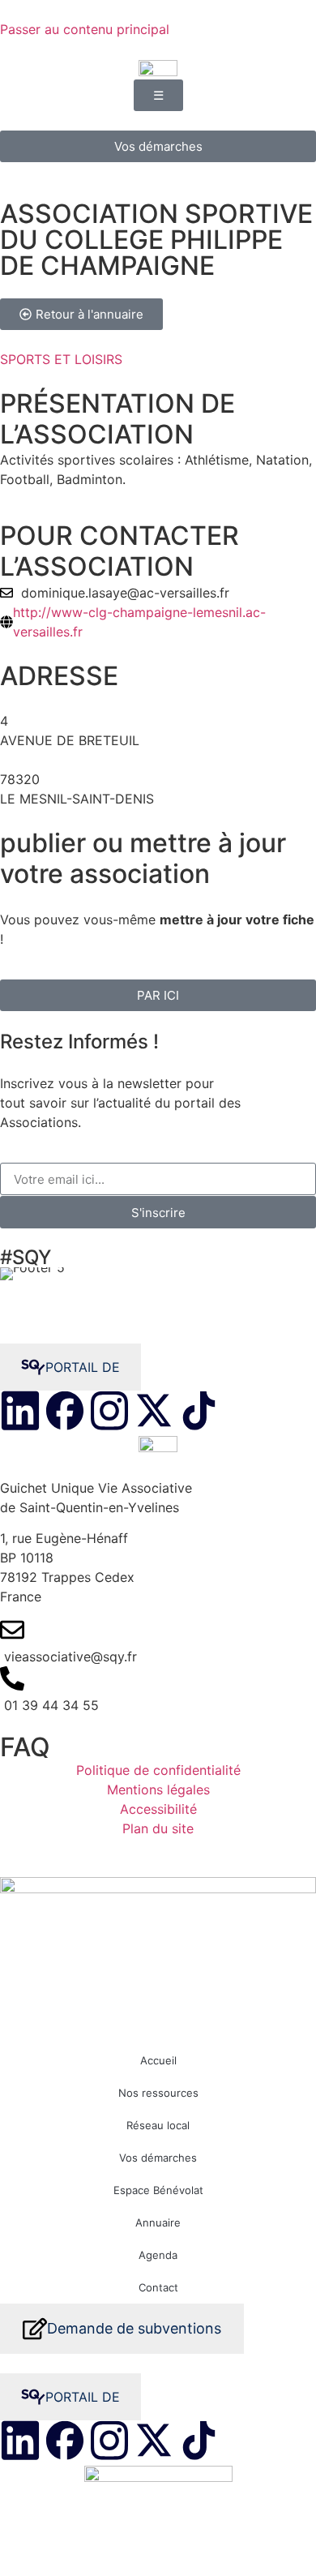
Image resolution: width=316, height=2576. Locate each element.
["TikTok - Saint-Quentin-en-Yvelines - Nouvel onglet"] (199, 1411)
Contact (158, 2287)
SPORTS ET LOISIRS (61, 359)
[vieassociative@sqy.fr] (158, 1642)
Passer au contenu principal (85, 29)
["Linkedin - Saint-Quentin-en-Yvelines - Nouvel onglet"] (20, 1411)
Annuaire (158, 2222)
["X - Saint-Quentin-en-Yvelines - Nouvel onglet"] (154, 1411)
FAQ (25, 1747)
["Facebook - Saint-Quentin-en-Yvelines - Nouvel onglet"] (65, 1411)
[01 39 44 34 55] (158, 1691)
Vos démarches (158, 2158)
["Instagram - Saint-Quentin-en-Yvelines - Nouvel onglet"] (109, 1411)
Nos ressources (158, 2093)
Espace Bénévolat (158, 2190)
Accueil (158, 2060)
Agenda (158, 2255)
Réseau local (158, 2125)
